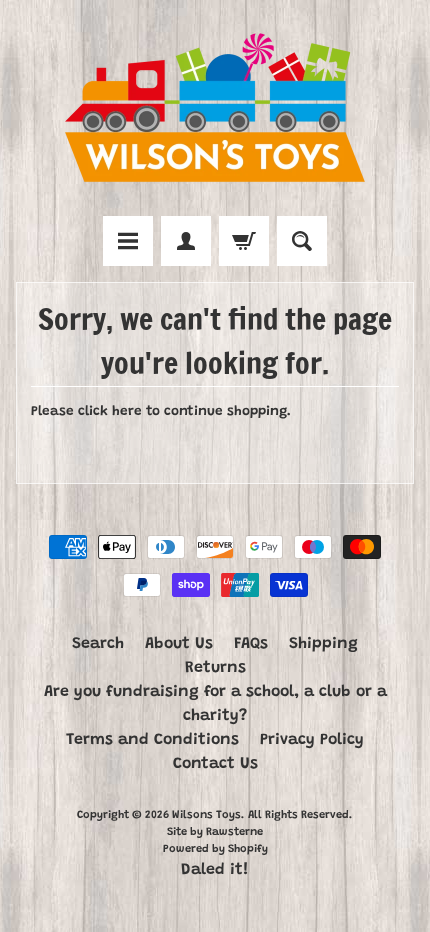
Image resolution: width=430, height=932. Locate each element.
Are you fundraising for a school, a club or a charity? (215, 704)
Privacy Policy (312, 740)
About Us (179, 644)
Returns (215, 668)
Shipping (323, 644)
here (127, 412)
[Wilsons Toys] (215, 111)
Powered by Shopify (215, 849)
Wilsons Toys (206, 815)
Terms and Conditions (152, 740)
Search (98, 644)
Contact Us (215, 764)
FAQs (251, 644)
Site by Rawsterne (215, 832)
